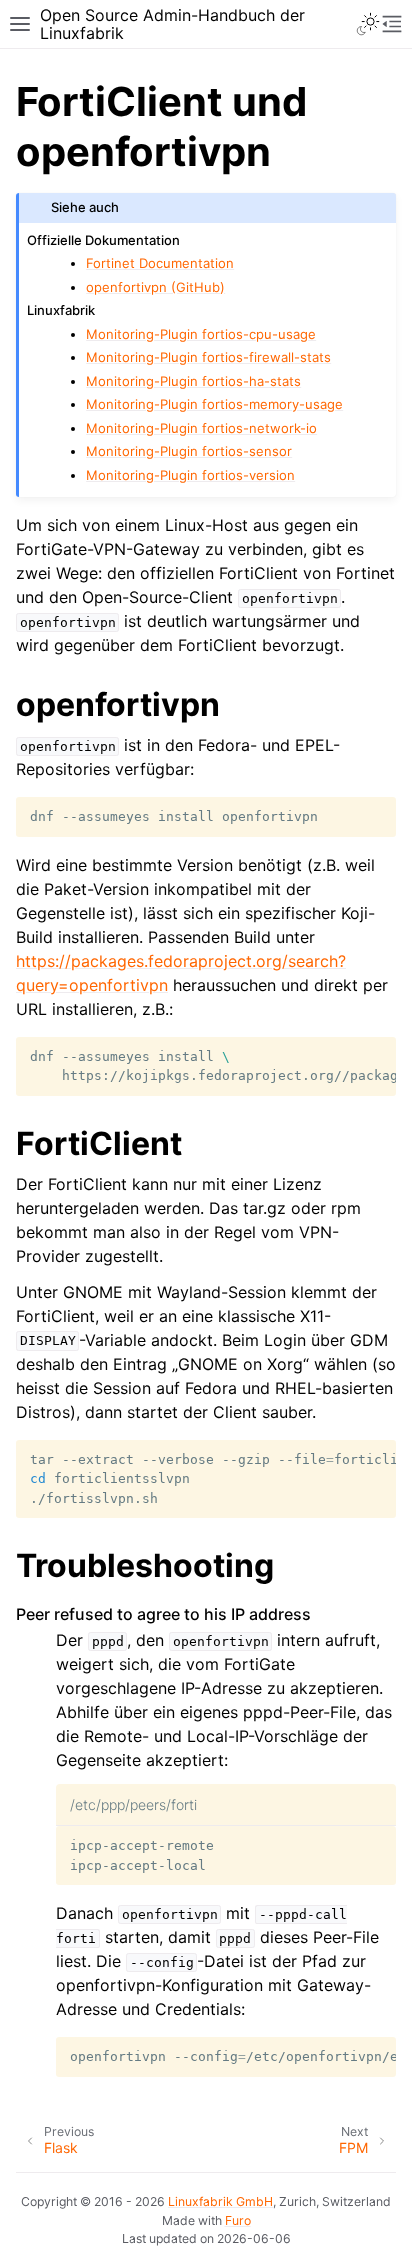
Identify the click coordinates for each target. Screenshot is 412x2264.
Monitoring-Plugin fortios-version (190, 475)
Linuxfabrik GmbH (220, 2201)
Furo (238, 2220)
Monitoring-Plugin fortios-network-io (201, 428)
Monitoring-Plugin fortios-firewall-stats (208, 357)
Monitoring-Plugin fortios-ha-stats (193, 381)
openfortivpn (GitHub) (155, 287)
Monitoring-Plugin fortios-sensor (189, 451)
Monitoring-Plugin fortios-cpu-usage (201, 334)
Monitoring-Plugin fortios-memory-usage (214, 404)
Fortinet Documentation (160, 263)
